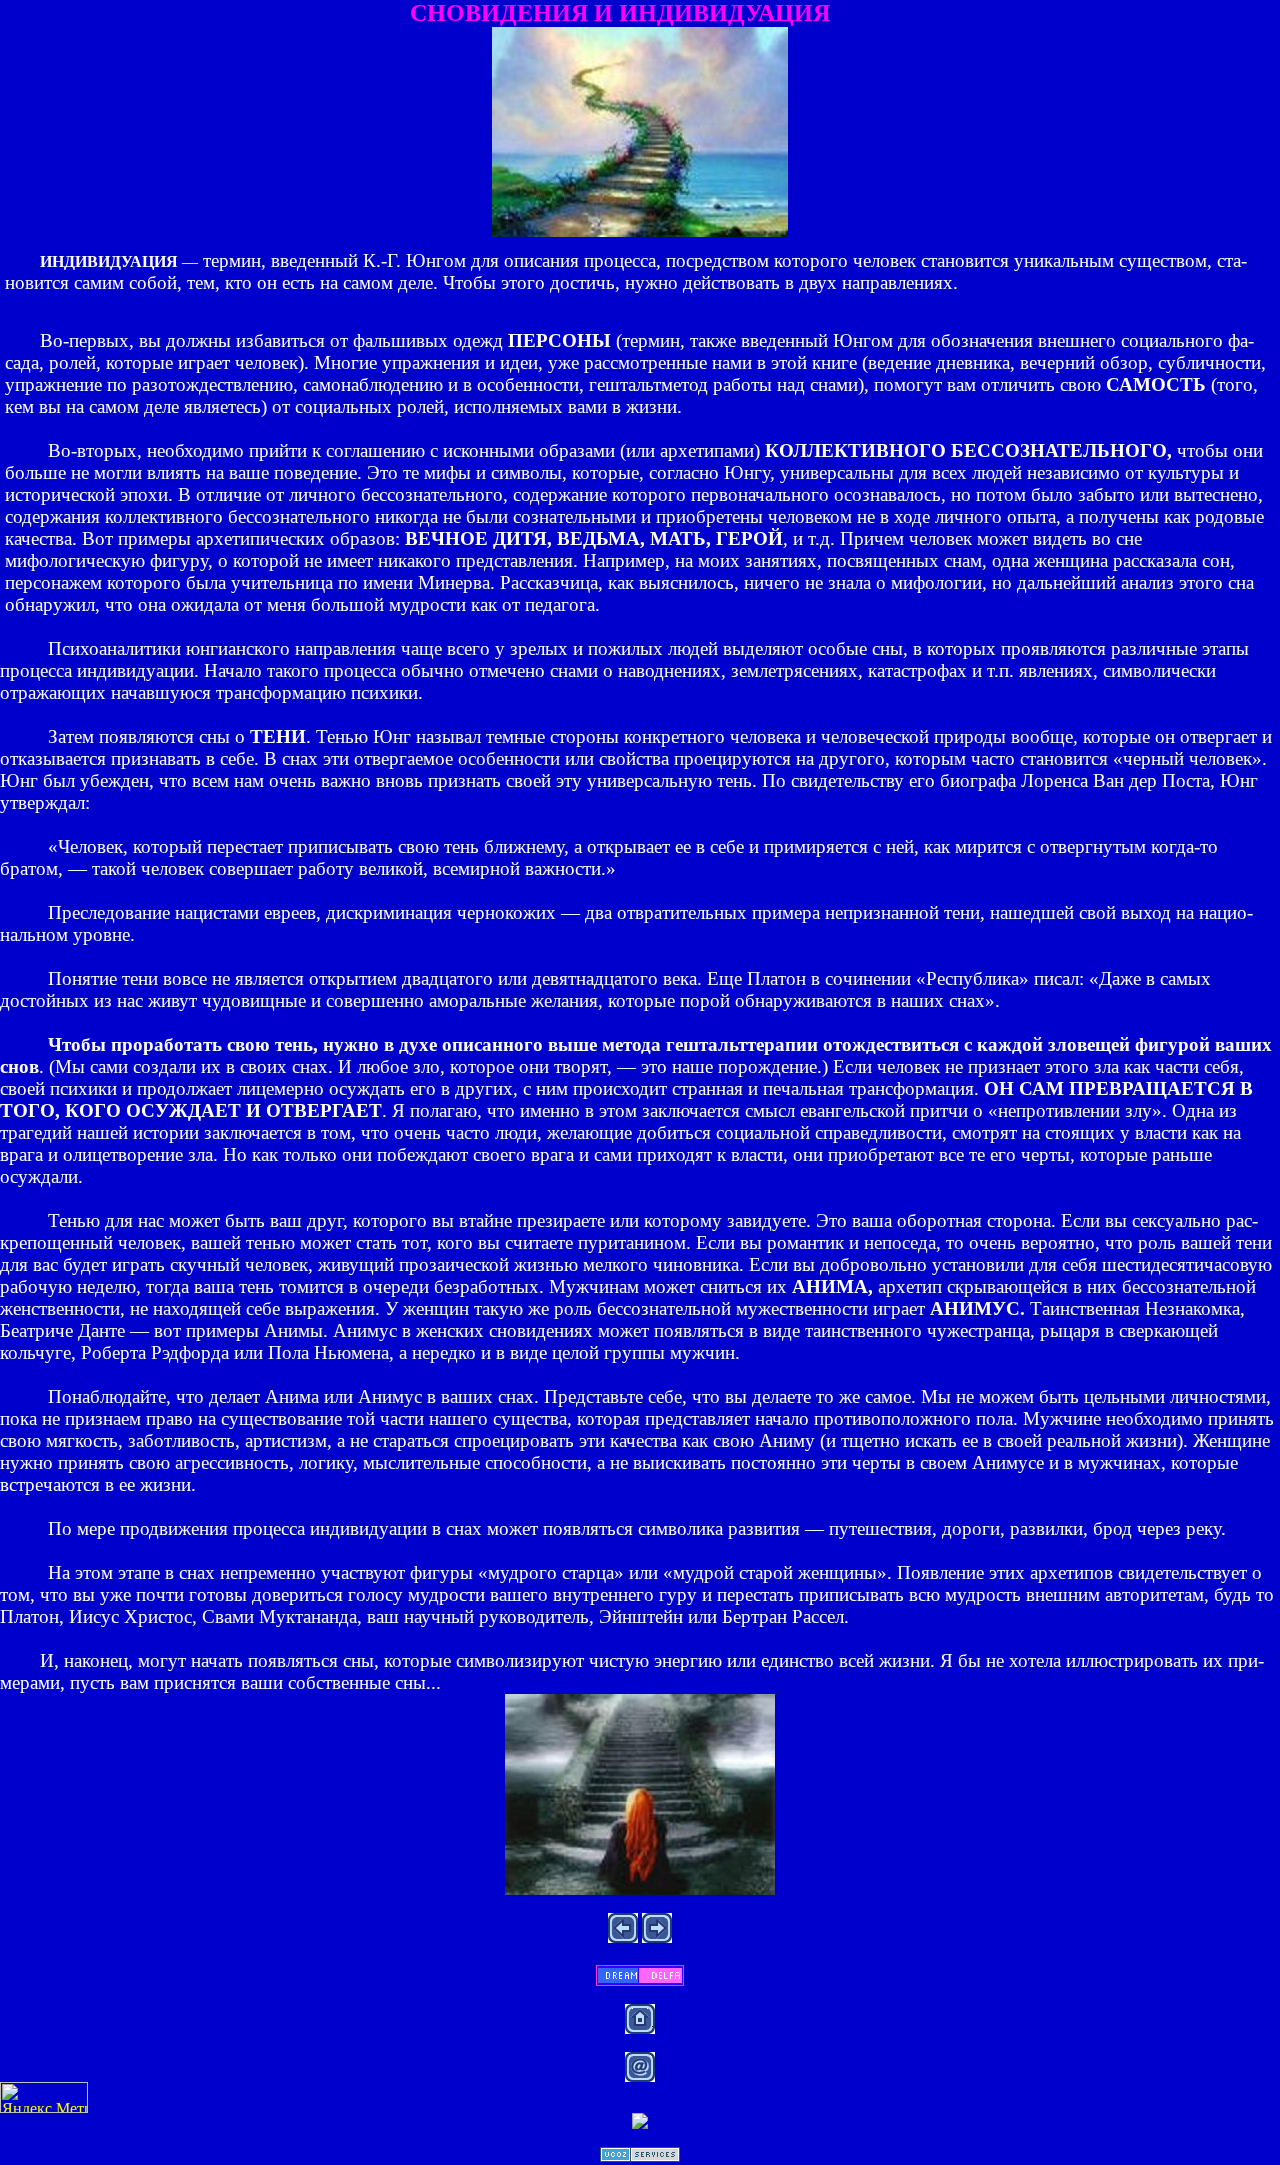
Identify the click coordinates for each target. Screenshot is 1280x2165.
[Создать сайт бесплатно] (640, 2156)
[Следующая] (657, 1937)
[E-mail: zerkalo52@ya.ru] (640, 2076)
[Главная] (640, 2028)
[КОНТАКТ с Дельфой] (640, 1980)
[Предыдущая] (623, 1937)
